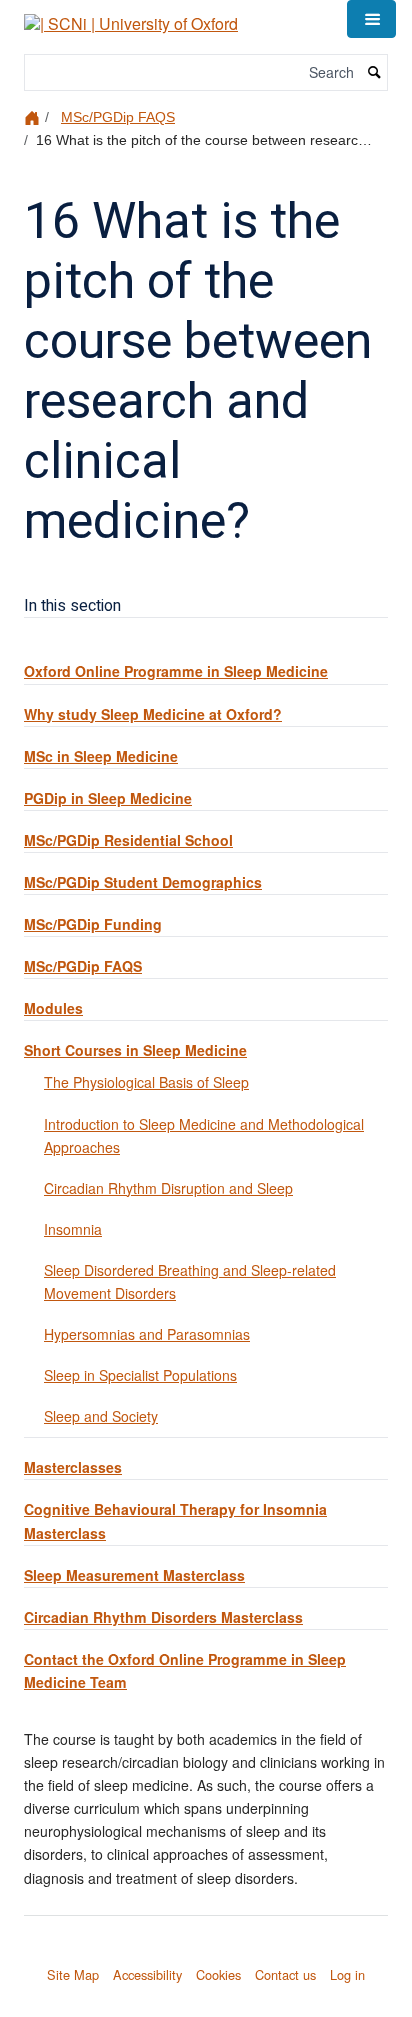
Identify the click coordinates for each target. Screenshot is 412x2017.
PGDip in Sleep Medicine (108, 798)
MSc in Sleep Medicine (101, 756)
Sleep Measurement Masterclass (134, 1575)
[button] (371, 19)
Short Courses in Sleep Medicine (135, 1050)
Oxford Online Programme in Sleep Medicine (176, 671)
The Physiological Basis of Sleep (146, 1082)
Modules (53, 1008)
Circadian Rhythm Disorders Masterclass (163, 1617)
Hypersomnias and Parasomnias (147, 1334)
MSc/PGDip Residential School (128, 840)
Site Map (73, 1974)
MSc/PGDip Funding (93, 924)
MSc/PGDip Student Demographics (143, 882)
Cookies (218, 1974)
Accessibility (147, 1974)
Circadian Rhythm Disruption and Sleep (168, 1188)
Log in (347, 1974)
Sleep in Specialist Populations (140, 1375)
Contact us (285, 1974)
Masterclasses (73, 1467)
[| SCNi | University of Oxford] (131, 16)
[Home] (34, 116)
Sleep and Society (101, 1416)
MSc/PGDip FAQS (118, 117)
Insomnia (73, 1229)
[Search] (375, 72)
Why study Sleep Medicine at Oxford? (153, 714)
